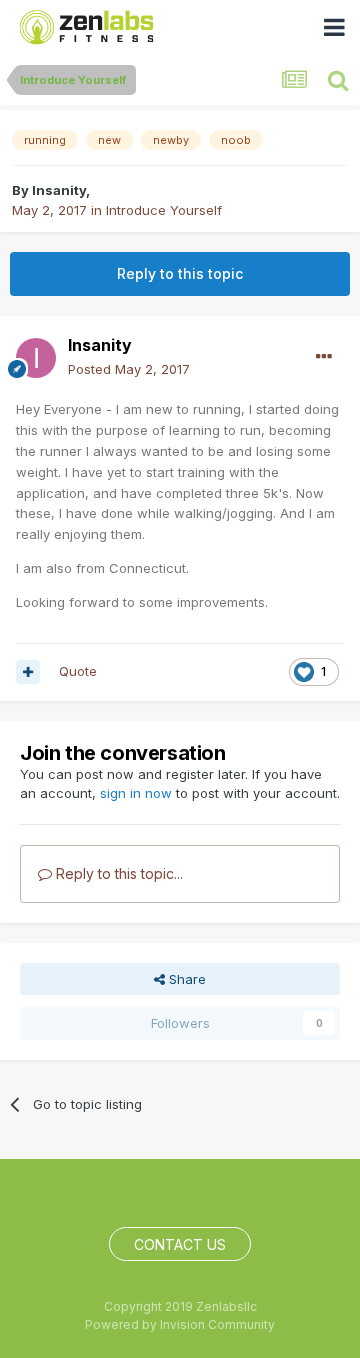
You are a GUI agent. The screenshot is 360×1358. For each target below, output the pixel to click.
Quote (78, 671)
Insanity (59, 190)
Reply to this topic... (117, 873)
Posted (129, 369)
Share (185, 979)
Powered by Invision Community (180, 1324)
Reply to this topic (180, 273)
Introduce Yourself (164, 210)
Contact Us (180, 1244)
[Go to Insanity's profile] (36, 358)
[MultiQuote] (28, 672)
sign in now (136, 793)
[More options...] (324, 357)
